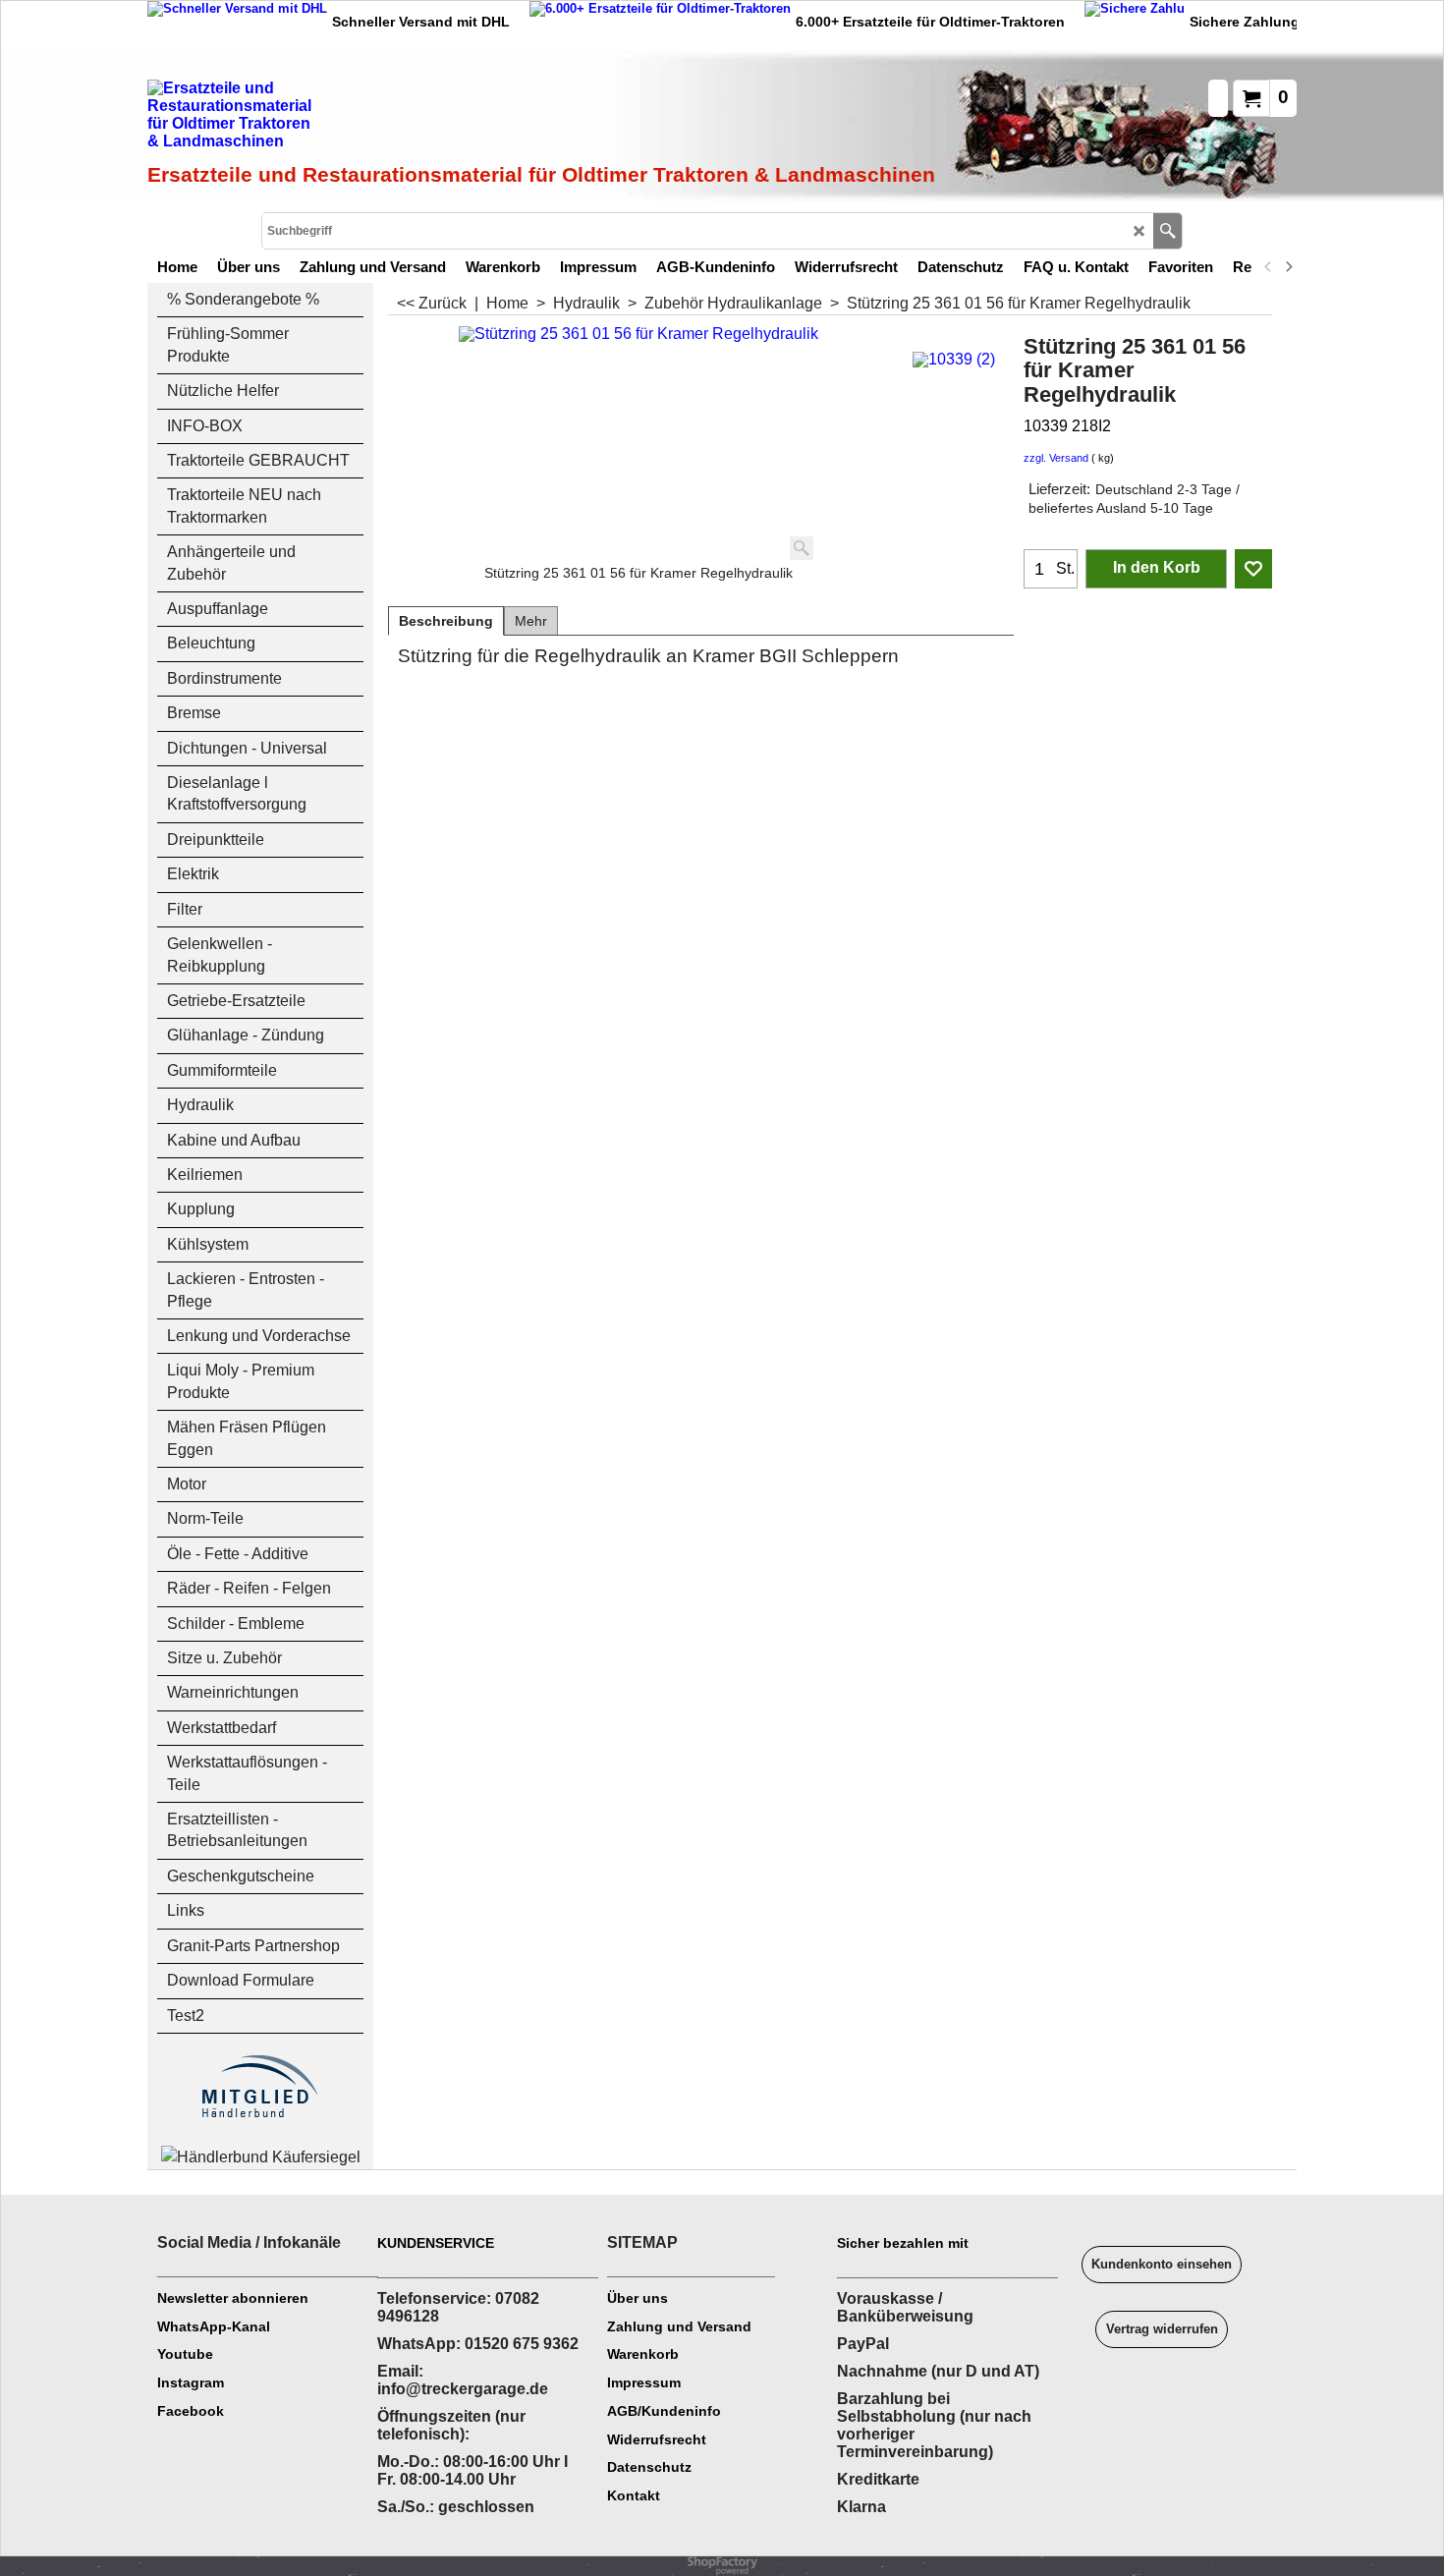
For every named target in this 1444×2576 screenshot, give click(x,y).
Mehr (531, 621)
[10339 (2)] (953, 357)
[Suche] (1167, 231)
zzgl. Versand (1056, 458)
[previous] (1268, 266)
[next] (1288, 266)
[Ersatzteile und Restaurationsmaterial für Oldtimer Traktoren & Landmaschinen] (368, 119)
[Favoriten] (1253, 569)
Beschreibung (446, 621)
